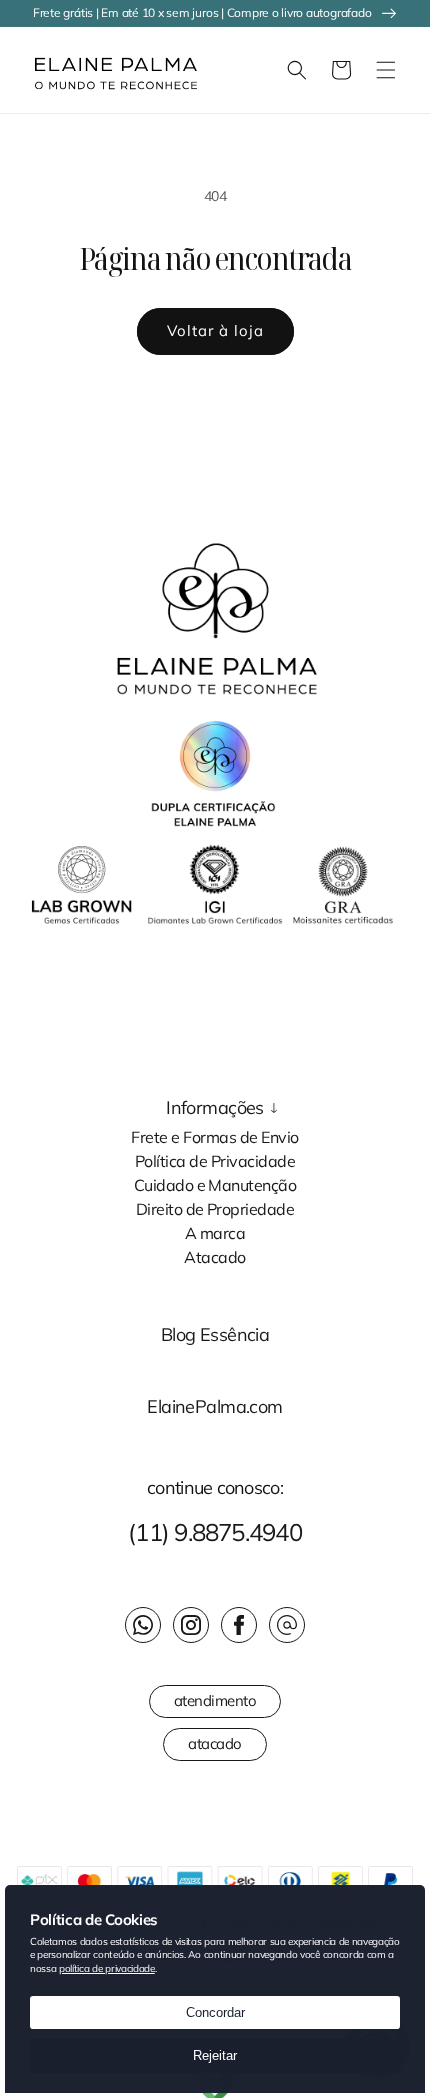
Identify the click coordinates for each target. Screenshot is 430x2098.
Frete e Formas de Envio (214, 1136)
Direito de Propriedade (215, 1208)
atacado (215, 1743)
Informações (215, 1108)
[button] (25, 70)
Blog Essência (215, 1335)
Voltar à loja (215, 330)
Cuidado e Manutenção (215, 1184)
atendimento (215, 1700)
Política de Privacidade (215, 1160)
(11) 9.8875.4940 (215, 1532)
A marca (215, 1232)
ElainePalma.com (214, 1407)
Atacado (214, 1256)
